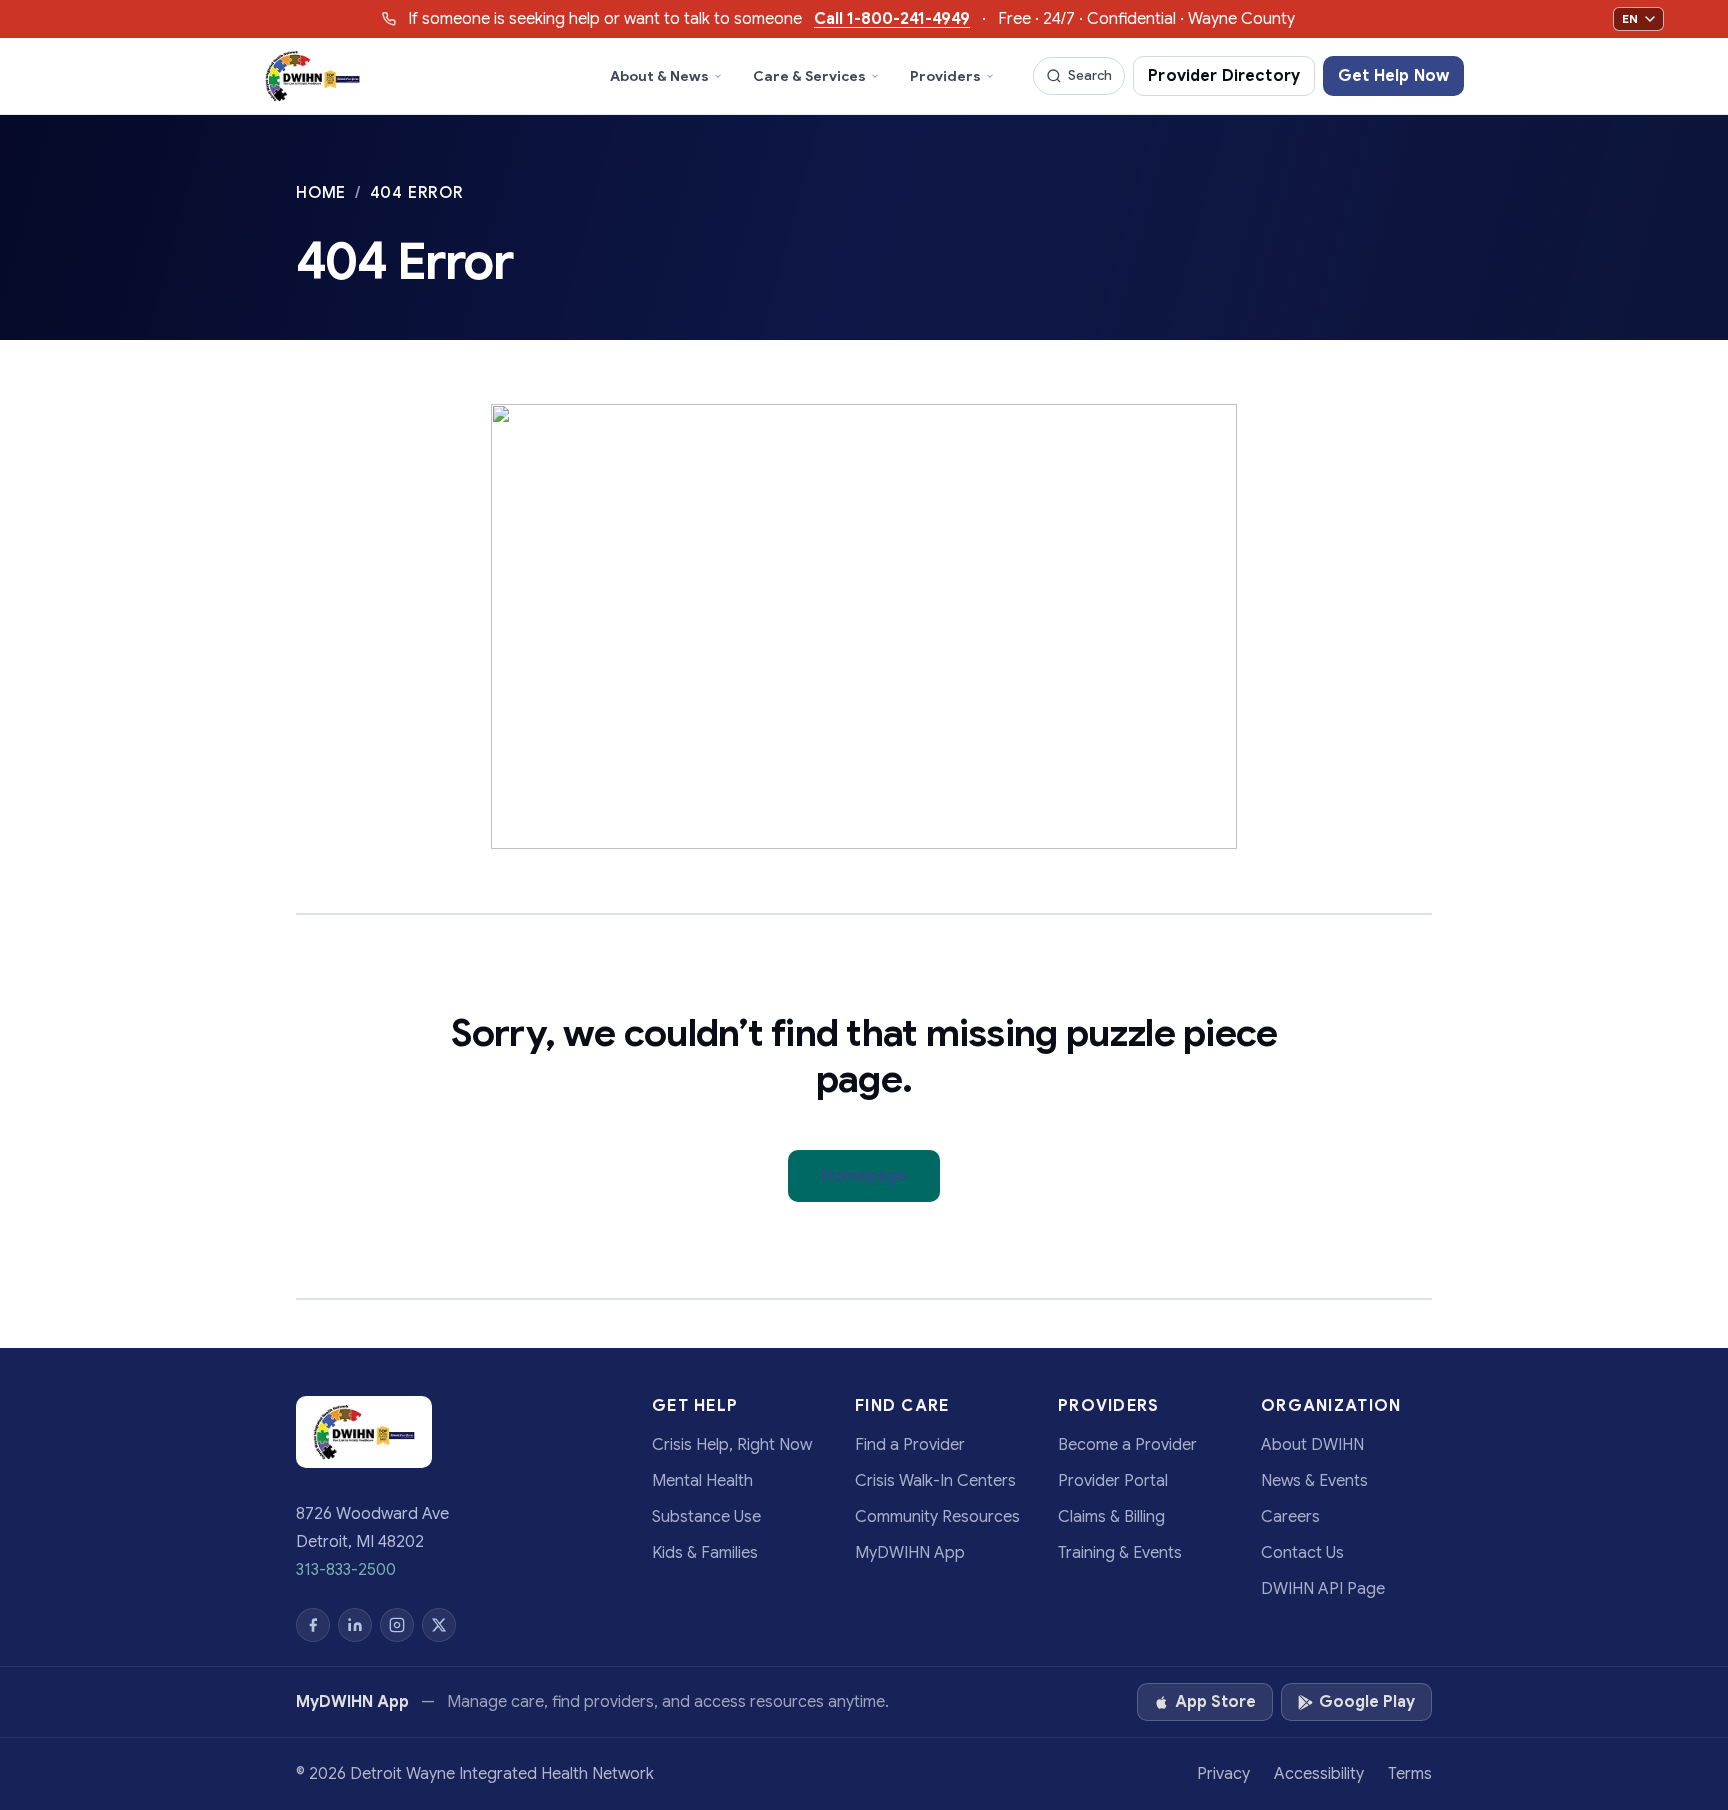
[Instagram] (397, 1625)
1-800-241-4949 (892, 19)
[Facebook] (313, 1625)
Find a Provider (910, 1445)
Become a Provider (1127, 1445)
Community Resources (937, 1517)
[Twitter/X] (439, 1625)
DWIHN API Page (1323, 1589)
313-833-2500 (346, 1570)
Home (323, 193)
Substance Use (706, 1517)
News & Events (1314, 1481)
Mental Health (702, 1481)
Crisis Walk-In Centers (935, 1481)
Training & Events (1120, 1553)
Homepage (863, 1176)
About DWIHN (1312, 1445)
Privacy (1223, 1774)
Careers (1290, 1517)
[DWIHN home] (312, 76)
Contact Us (1302, 1553)
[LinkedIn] (355, 1625)
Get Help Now (1393, 76)
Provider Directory (1224, 76)
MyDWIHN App (910, 1553)
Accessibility (1319, 1774)
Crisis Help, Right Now (732, 1445)
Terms (1410, 1774)
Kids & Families (705, 1553)
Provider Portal (1113, 1481)
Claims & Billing (1111, 1517)
